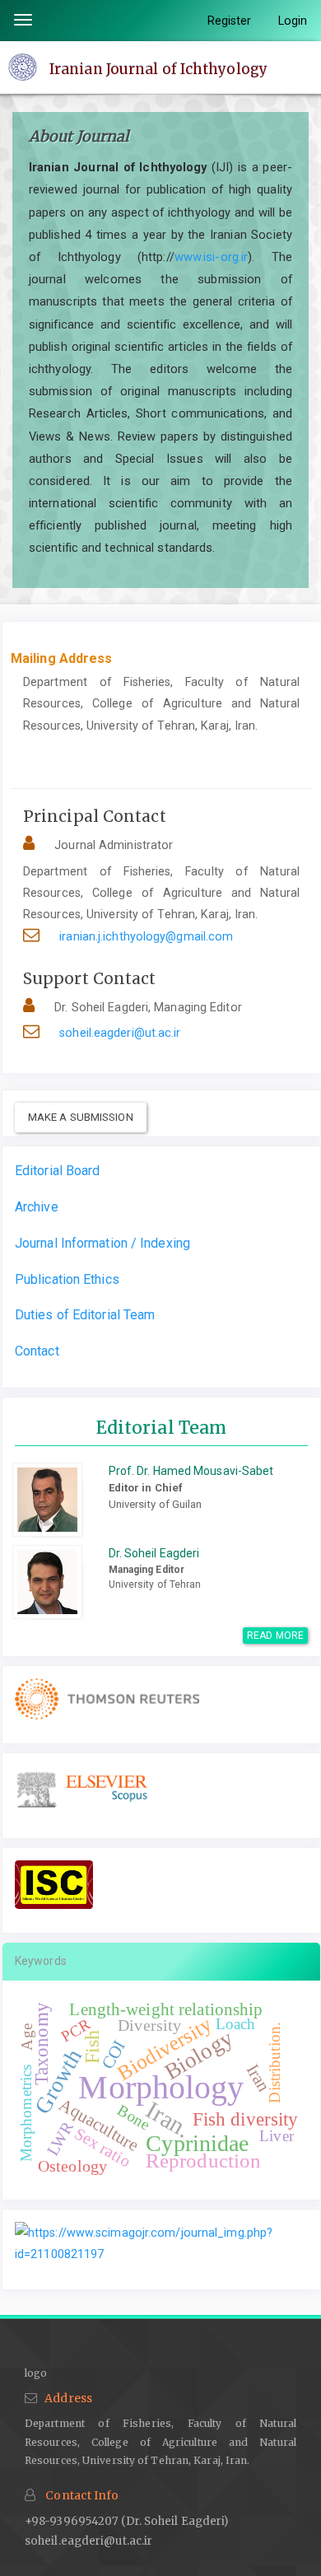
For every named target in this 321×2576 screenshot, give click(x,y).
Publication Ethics (67, 1279)
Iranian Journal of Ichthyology (158, 68)
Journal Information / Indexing (102, 1243)
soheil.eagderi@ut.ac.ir (120, 1033)
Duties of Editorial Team (85, 1315)
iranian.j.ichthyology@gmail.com (146, 936)
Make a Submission (81, 1117)
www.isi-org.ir (211, 257)
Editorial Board (58, 1171)
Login (293, 21)
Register (230, 21)
